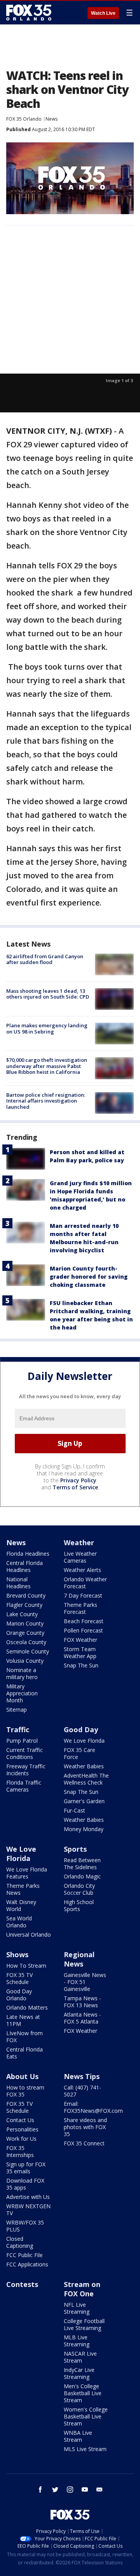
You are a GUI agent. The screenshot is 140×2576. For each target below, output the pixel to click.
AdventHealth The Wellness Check (86, 1779)
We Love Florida (84, 1741)
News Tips (82, 2076)
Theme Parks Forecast (80, 1608)
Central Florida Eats (24, 2053)
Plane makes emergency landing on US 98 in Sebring (47, 1028)
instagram (70, 2489)
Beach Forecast (84, 1621)
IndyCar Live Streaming (79, 2373)
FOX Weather (80, 1640)
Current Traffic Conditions (24, 1753)
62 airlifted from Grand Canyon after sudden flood (45, 959)
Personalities (22, 2129)
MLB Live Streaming (77, 2341)
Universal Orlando (29, 1935)
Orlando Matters (27, 2007)
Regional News (79, 1959)
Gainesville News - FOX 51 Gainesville (85, 1982)
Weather (79, 1542)
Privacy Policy (78, 1480)
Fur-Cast (74, 1810)
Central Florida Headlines (24, 1566)
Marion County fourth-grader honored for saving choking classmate (89, 1277)
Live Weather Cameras (80, 1557)
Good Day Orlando (19, 1995)
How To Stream (26, 1966)
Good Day (81, 1729)
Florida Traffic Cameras (24, 1786)
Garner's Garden (84, 1801)
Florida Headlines (28, 1554)
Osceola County (26, 1642)
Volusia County (25, 1661)
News (52, 119)
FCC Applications (27, 2264)
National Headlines (18, 1583)
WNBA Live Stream (78, 2436)
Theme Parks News (23, 1889)
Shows (17, 1955)
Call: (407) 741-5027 (82, 2091)
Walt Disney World (21, 1905)
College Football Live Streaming (84, 2324)
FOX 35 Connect (84, 2143)
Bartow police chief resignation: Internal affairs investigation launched (46, 1101)
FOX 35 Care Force (80, 1753)
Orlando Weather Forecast (85, 1583)
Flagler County (24, 1605)
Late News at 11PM (23, 2020)
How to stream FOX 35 (25, 2091)
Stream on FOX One (82, 2289)
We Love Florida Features (27, 1873)
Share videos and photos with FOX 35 (85, 2127)
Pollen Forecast (83, 1630)
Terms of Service (75, 1487)
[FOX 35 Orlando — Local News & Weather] (29, 12)
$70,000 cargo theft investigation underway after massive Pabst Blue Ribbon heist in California (47, 1066)
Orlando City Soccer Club (79, 1889)
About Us (22, 2076)
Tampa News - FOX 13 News (82, 2002)
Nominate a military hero (22, 1673)
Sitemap (17, 1710)
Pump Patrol (22, 1741)
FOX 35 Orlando (24, 119)
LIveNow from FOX (24, 2037)
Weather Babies (84, 1766)
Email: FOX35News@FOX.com (93, 2107)
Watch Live (103, 13)
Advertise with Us (28, 2197)
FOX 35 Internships (20, 2151)
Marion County (25, 1623)
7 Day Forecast (83, 1595)
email (100, 2489)
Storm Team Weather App (80, 1652)
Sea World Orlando (19, 1922)
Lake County (22, 1614)
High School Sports (79, 1905)
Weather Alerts (82, 1570)
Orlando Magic (82, 1876)
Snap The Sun (81, 1665)
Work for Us (21, 2139)
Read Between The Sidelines (82, 1864)
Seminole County (28, 1651)
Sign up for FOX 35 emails (26, 2168)
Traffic (18, 1729)
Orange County (25, 1633)
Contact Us (20, 2120)
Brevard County (26, 1595)
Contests (22, 2284)
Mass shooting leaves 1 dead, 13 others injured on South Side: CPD (48, 994)
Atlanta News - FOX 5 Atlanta (82, 2018)
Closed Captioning (20, 2242)
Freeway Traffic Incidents (26, 1770)
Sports (75, 1849)
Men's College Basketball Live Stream (83, 2393)
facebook (40, 2489)
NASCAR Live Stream (80, 2357)
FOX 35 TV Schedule (19, 1978)
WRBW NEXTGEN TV (28, 2210)
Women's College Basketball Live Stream (86, 2416)
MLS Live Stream (85, 2449)
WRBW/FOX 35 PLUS (25, 2226)
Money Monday (84, 1829)
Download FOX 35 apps (25, 2184)
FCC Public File (24, 2255)
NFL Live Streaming (77, 2308)
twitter (55, 2489)
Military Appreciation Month (22, 1693)
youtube (85, 2489)
